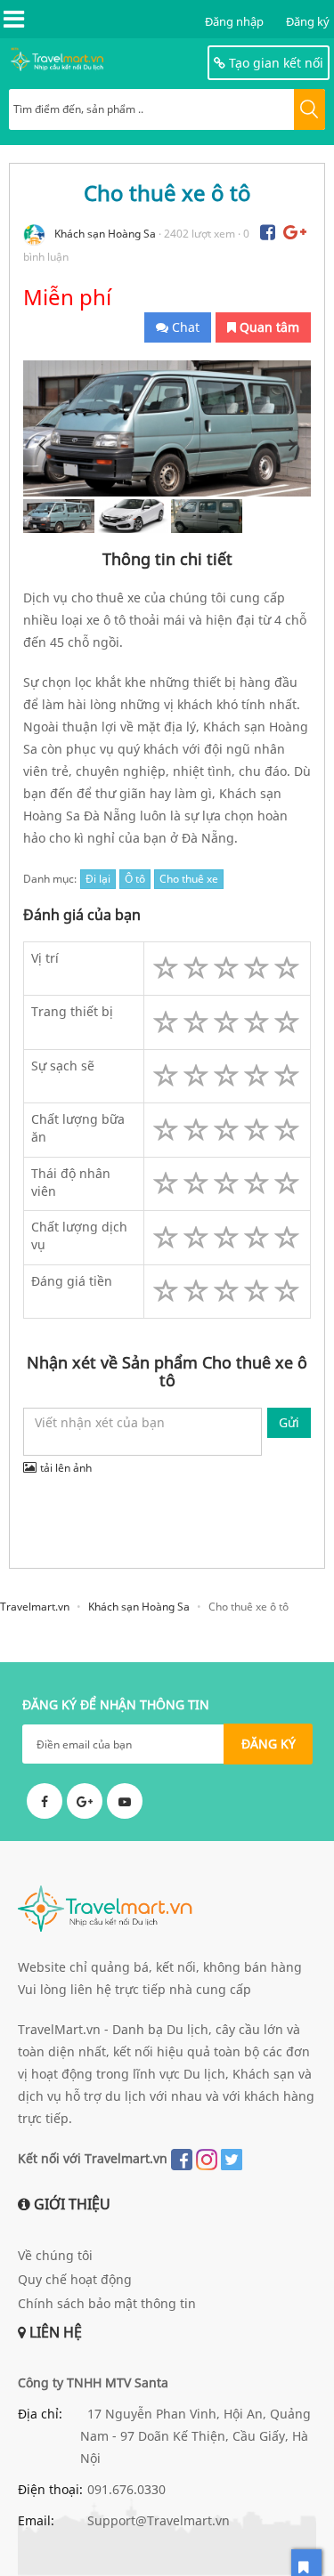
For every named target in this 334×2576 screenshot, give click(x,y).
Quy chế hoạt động (75, 2279)
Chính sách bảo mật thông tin (107, 2303)
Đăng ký (308, 21)
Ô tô (135, 879)
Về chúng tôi (55, 2255)
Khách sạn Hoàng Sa (105, 234)
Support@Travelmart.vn (159, 2520)
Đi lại (98, 879)
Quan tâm (268, 327)
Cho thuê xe (189, 879)
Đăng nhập (234, 21)
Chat (184, 327)
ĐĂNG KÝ (269, 1744)
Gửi (289, 1422)
